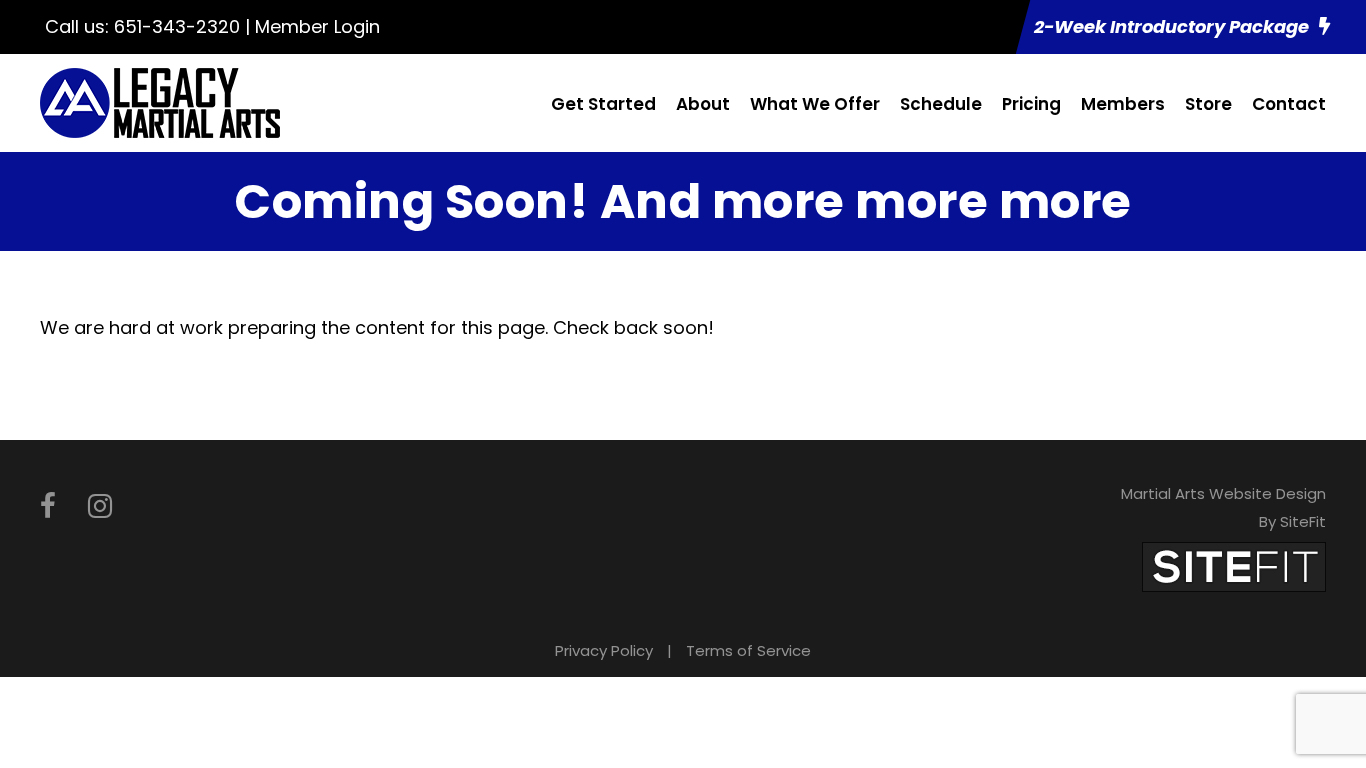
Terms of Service (748, 650)
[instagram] (100, 506)
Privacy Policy (604, 650)
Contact (1289, 104)
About (703, 104)
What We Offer (815, 104)
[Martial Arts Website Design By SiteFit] (1234, 565)
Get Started (603, 104)
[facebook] (48, 506)
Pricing (1031, 104)
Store (1208, 104)
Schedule (941, 104)
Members (1123, 104)
